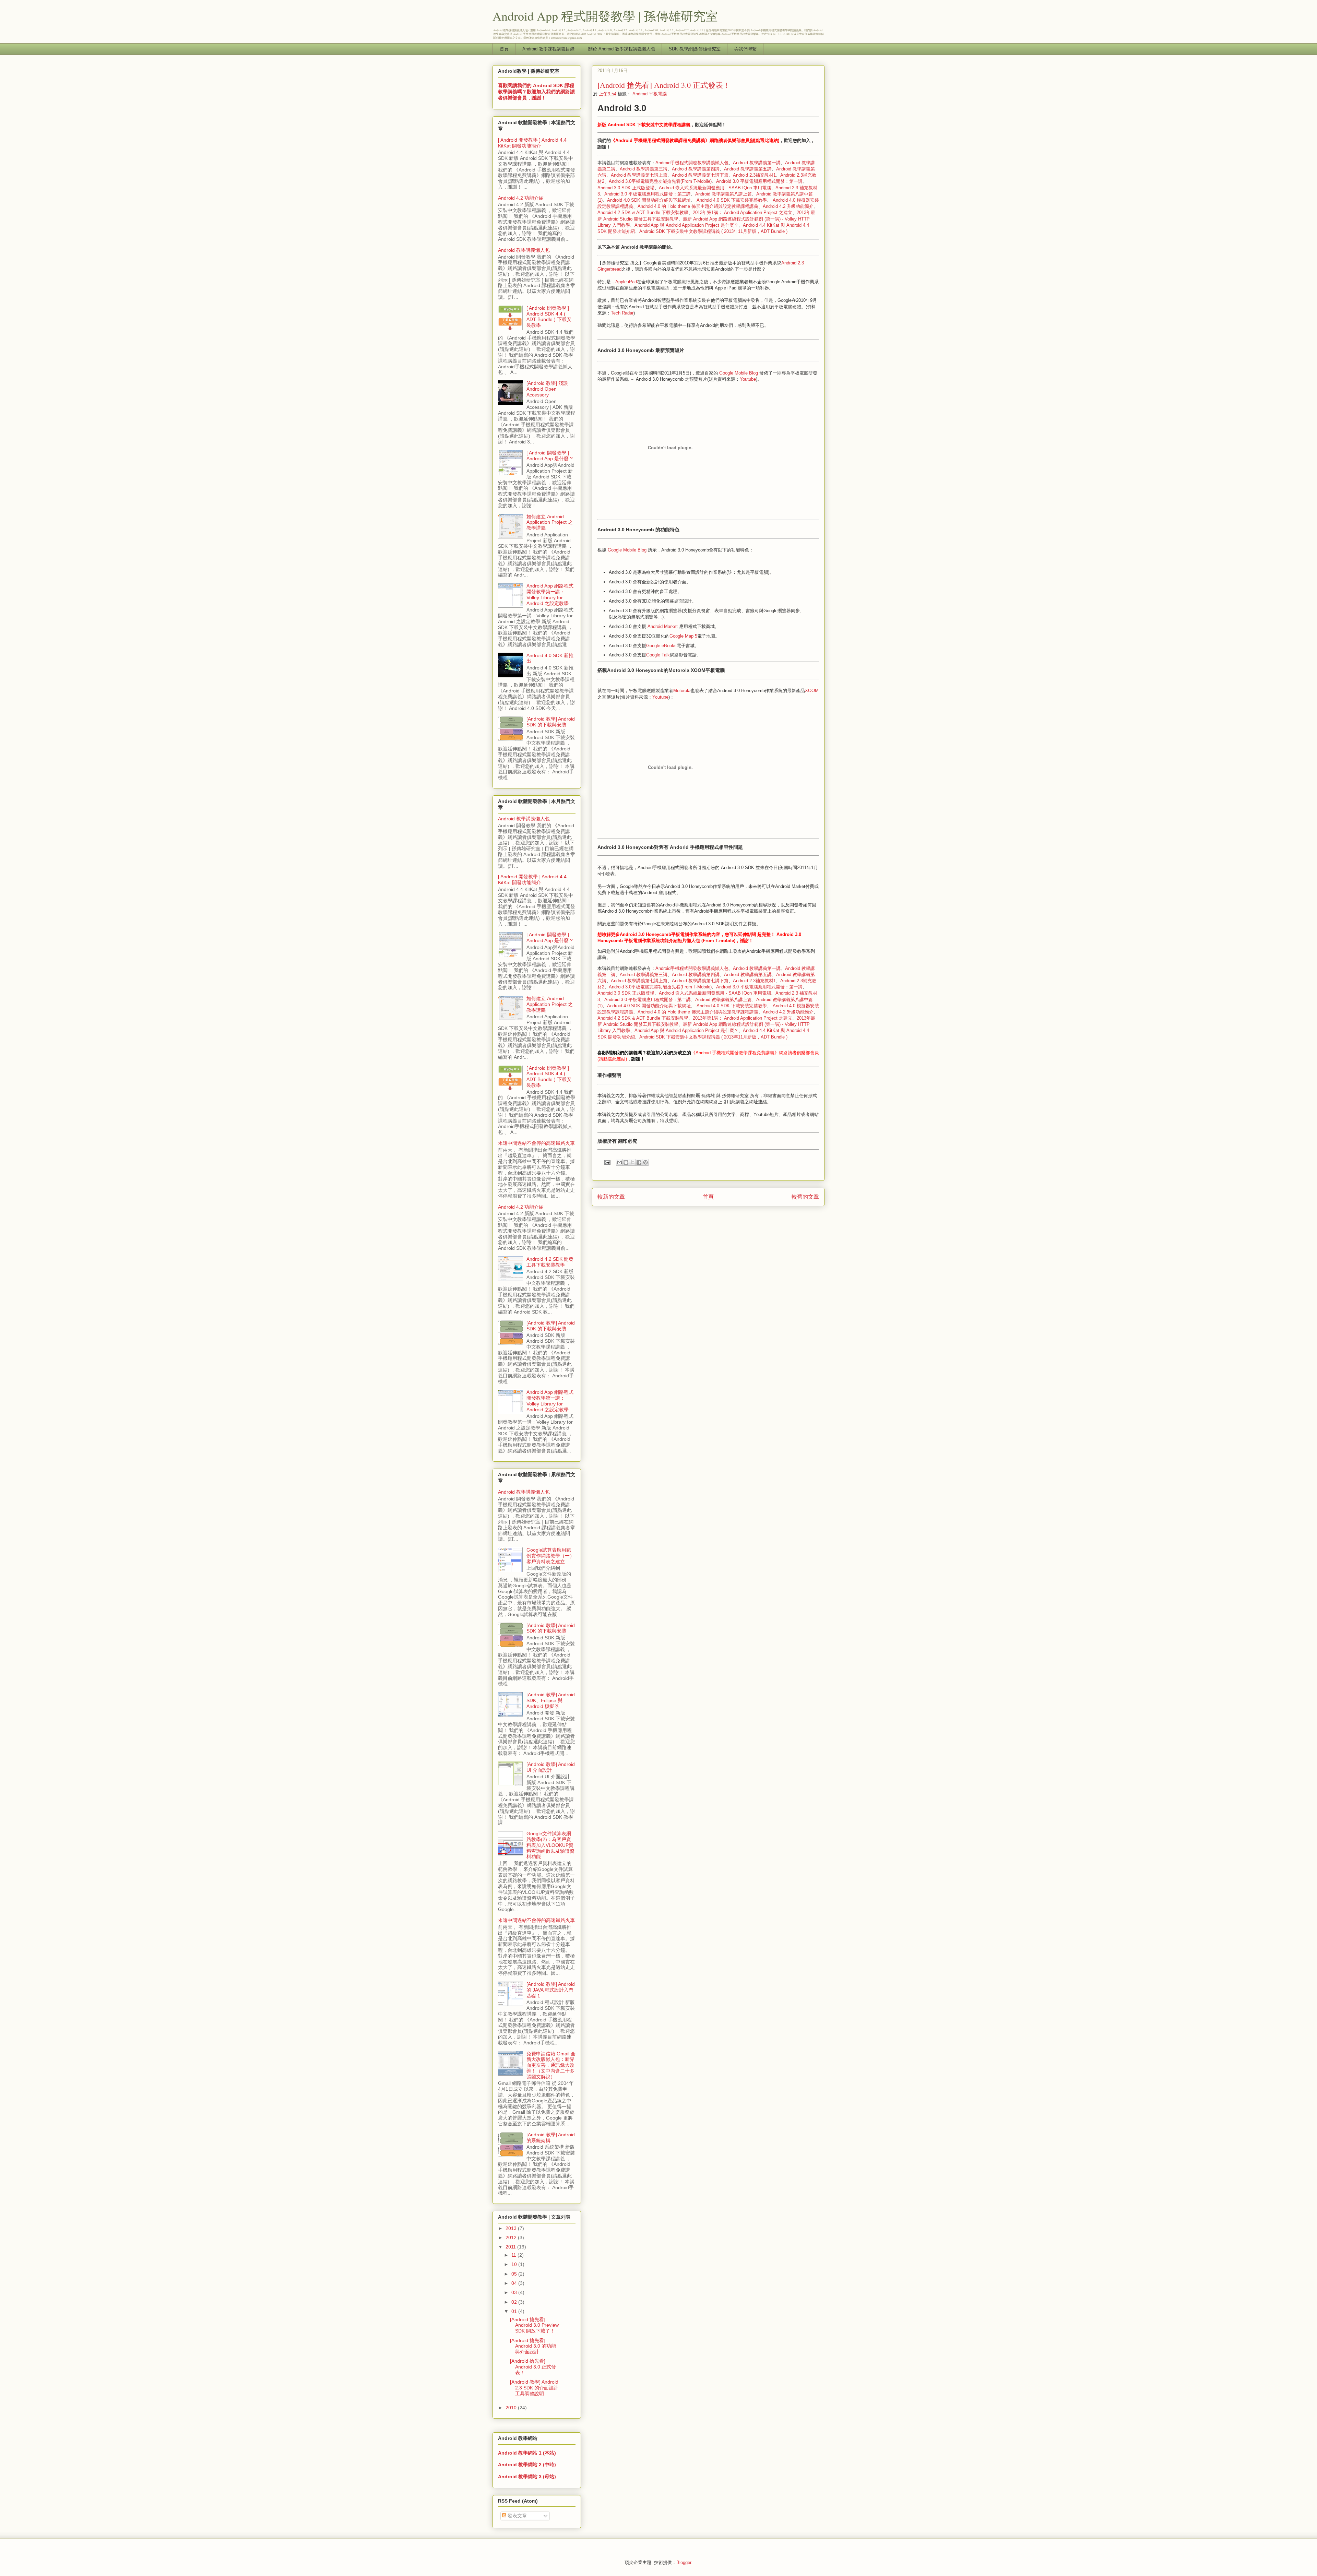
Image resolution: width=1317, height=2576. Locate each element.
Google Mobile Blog (739, 373)
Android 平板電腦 (650, 94)
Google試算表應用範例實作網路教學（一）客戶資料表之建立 (550, 1556)
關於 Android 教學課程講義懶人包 (622, 49)
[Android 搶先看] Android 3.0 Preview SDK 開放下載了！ (534, 2325)
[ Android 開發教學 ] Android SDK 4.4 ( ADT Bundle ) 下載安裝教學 (549, 317)
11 (514, 2255)
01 (515, 2311)
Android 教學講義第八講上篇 (723, 194)
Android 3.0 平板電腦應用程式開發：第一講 (759, 181)
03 (515, 2292)
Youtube (748, 379)
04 (515, 2283)
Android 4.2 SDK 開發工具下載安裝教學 (550, 1262)
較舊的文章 (805, 1197)
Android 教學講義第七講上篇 (639, 175)
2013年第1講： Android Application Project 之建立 (743, 212)
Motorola (682, 691)
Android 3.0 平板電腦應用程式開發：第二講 (648, 194)
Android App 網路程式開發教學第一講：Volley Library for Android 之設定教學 (550, 594)
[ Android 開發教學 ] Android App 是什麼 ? (550, 456)
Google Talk (658, 655)
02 (515, 2302)
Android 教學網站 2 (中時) (527, 2465)
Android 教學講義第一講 (757, 163)
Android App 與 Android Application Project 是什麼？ (686, 225)
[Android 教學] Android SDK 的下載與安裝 (551, 722)
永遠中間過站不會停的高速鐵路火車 (536, 1143)
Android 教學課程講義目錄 (548, 49)
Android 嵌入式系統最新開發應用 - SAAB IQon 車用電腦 (715, 188)
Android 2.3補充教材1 (754, 175)
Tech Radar (622, 313)
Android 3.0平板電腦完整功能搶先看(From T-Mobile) (660, 181)
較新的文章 (611, 1197)
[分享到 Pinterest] (645, 1162)
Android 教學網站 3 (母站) (527, 2477)
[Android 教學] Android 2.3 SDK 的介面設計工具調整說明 (534, 2388)
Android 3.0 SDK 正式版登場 (626, 188)
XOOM (812, 691)
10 (515, 2264)
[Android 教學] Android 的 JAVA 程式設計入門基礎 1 (551, 1990)
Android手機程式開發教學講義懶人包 (692, 163)
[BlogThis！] (626, 1162)
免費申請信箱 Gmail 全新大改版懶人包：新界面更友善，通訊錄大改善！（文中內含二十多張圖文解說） (551, 2065)
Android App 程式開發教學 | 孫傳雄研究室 (605, 16)
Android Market (663, 626)
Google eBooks (661, 646)
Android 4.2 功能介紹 (521, 198)
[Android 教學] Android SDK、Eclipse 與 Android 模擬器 (551, 1700)
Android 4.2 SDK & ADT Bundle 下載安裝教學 (643, 212)
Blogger (684, 2562)
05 (515, 2274)
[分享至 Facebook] (639, 1162)
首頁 (504, 49)
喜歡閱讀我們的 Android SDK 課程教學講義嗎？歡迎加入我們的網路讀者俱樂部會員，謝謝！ (536, 92)
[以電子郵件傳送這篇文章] (619, 1162)
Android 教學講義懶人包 (524, 250)
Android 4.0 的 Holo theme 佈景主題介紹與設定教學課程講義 (698, 206)
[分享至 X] (632, 1162)
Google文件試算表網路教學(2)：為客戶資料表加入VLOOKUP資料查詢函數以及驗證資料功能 (550, 1845)
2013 (512, 2228)
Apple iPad (626, 282)
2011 (511, 2247)
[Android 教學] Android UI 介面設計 (551, 1767)
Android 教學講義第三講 (644, 169)
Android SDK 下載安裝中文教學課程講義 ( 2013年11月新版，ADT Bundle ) (713, 231)
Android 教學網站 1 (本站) (527, 2453)
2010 (512, 2408)
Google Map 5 (683, 636)
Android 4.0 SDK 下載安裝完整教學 (732, 200)
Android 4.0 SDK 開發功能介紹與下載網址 (649, 200)
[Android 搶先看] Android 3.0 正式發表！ (533, 2367)
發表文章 (517, 2516)
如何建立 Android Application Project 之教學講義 (550, 522)
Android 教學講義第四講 (696, 169)
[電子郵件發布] (607, 1162)
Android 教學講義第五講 (748, 169)
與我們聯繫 (745, 49)
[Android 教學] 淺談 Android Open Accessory (547, 389)
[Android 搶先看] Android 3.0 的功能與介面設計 (533, 2346)
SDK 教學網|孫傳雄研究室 (695, 49)
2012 (512, 2237)
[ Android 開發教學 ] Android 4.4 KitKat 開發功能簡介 (532, 143)
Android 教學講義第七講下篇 (700, 175)
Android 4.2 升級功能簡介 (788, 206)
